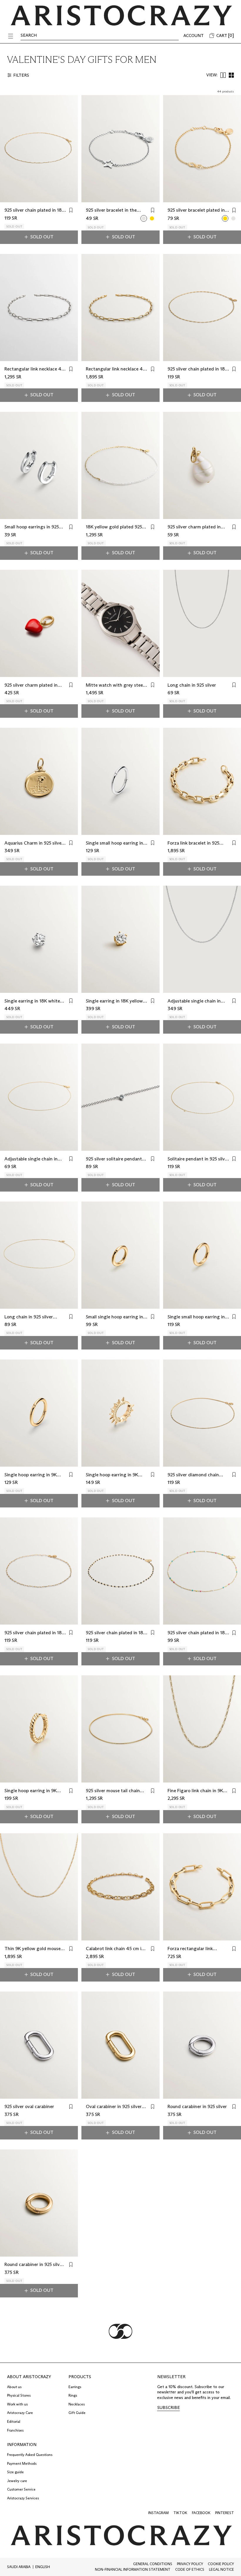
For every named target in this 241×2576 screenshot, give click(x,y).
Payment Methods (22, 2463)
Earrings (75, 2387)
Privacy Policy (190, 2564)
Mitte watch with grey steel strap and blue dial (115, 685)
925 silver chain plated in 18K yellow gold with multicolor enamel (198, 1633)
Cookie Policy (221, 2564)
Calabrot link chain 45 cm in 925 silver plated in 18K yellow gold (115, 1949)
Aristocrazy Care (20, 2413)
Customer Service (21, 2489)
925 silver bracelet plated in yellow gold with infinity (196, 210)
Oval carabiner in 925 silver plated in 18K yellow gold (114, 2107)
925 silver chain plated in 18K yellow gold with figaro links (198, 369)
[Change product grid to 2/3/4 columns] (231, 75)
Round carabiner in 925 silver (197, 2106)
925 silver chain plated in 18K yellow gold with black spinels (116, 1633)
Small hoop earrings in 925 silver (32, 527)
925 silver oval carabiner (29, 2106)
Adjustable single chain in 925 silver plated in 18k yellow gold (31, 1159)
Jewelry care (17, 2481)
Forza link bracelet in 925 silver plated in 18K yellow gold (194, 843)
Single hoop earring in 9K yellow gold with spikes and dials (115, 1475)
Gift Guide (77, 2413)
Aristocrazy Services (23, 2498)
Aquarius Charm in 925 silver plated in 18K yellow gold (34, 843)
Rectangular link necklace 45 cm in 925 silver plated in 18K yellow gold (116, 369)
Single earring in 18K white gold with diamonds (32, 1001)
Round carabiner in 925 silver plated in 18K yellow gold (34, 2265)
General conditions (153, 2564)
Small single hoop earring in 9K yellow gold (114, 1317)
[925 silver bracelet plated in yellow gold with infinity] (225, 218)
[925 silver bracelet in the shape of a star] (144, 218)
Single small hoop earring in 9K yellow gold (196, 1317)
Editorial (14, 2421)
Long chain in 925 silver (192, 685)
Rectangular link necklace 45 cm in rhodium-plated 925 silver (34, 369)
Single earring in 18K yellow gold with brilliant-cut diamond (114, 1001)
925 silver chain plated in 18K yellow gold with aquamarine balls (35, 1633)
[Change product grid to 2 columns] (223, 75)
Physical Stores (19, 2395)
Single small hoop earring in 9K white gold (114, 843)
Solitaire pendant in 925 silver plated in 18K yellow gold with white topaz (198, 1159)
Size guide (15, 2472)
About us (14, 2387)
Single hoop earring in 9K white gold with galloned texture (31, 1791)
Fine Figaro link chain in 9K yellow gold (195, 1791)
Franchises (15, 2430)
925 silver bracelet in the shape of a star (111, 210)
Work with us (17, 2404)
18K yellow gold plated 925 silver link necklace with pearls (114, 527)
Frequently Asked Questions (30, 2455)
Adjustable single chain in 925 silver (194, 1001)
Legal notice (221, 2569)
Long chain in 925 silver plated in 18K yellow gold (31, 1317)
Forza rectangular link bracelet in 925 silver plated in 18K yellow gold (196, 1949)
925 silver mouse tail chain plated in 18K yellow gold (113, 1791)
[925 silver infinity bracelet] (233, 218)
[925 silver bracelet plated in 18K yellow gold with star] (152, 218)
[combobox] (20, 2567)
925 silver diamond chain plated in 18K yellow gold (194, 1475)
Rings (73, 2395)
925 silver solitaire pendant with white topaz (114, 1159)
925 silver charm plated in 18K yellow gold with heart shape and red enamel (32, 685)
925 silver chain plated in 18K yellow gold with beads (35, 210)
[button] (11, 36)
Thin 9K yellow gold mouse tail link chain (32, 1949)
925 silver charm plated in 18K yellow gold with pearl (195, 527)
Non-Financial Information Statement (133, 2569)
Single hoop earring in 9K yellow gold (31, 1475)
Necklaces (77, 2404)
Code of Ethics (190, 2569)
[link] (169, 2408)
